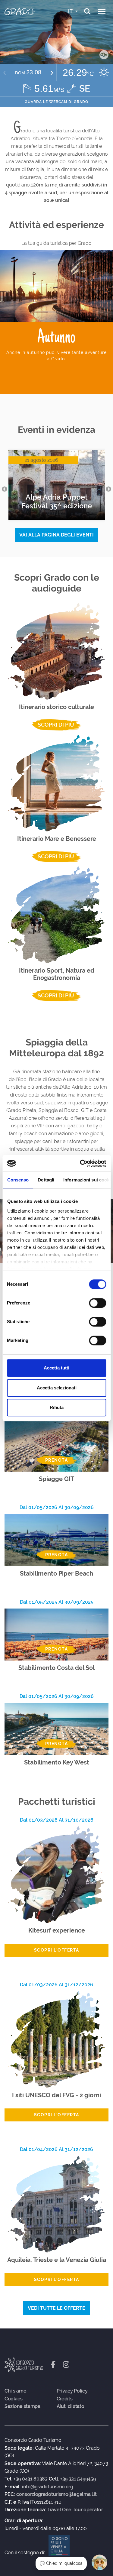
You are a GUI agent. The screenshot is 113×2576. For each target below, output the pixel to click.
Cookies (14, 2399)
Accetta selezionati (57, 1388)
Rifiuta (57, 1407)
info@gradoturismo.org (48, 2487)
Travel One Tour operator (75, 2510)
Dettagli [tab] (46, 1180)
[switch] (97, 1303)
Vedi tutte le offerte (56, 2308)
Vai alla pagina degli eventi (56, 535)
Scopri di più (56, 725)
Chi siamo (15, 2391)
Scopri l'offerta (57, 1950)
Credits (65, 2399)
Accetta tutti (56, 1368)
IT (71, 11)
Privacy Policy (72, 2391)
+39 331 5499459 (78, 2479)
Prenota (57, 1460)
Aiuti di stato (71, 2406)
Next (108, 489)
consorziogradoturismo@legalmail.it (56, 2494)
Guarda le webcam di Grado (56, 102)
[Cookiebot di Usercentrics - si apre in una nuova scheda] (80, 1163)
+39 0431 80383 (31, 2479)
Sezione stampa (22, 2406)
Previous (5, 489)
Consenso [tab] (18, 1180)
